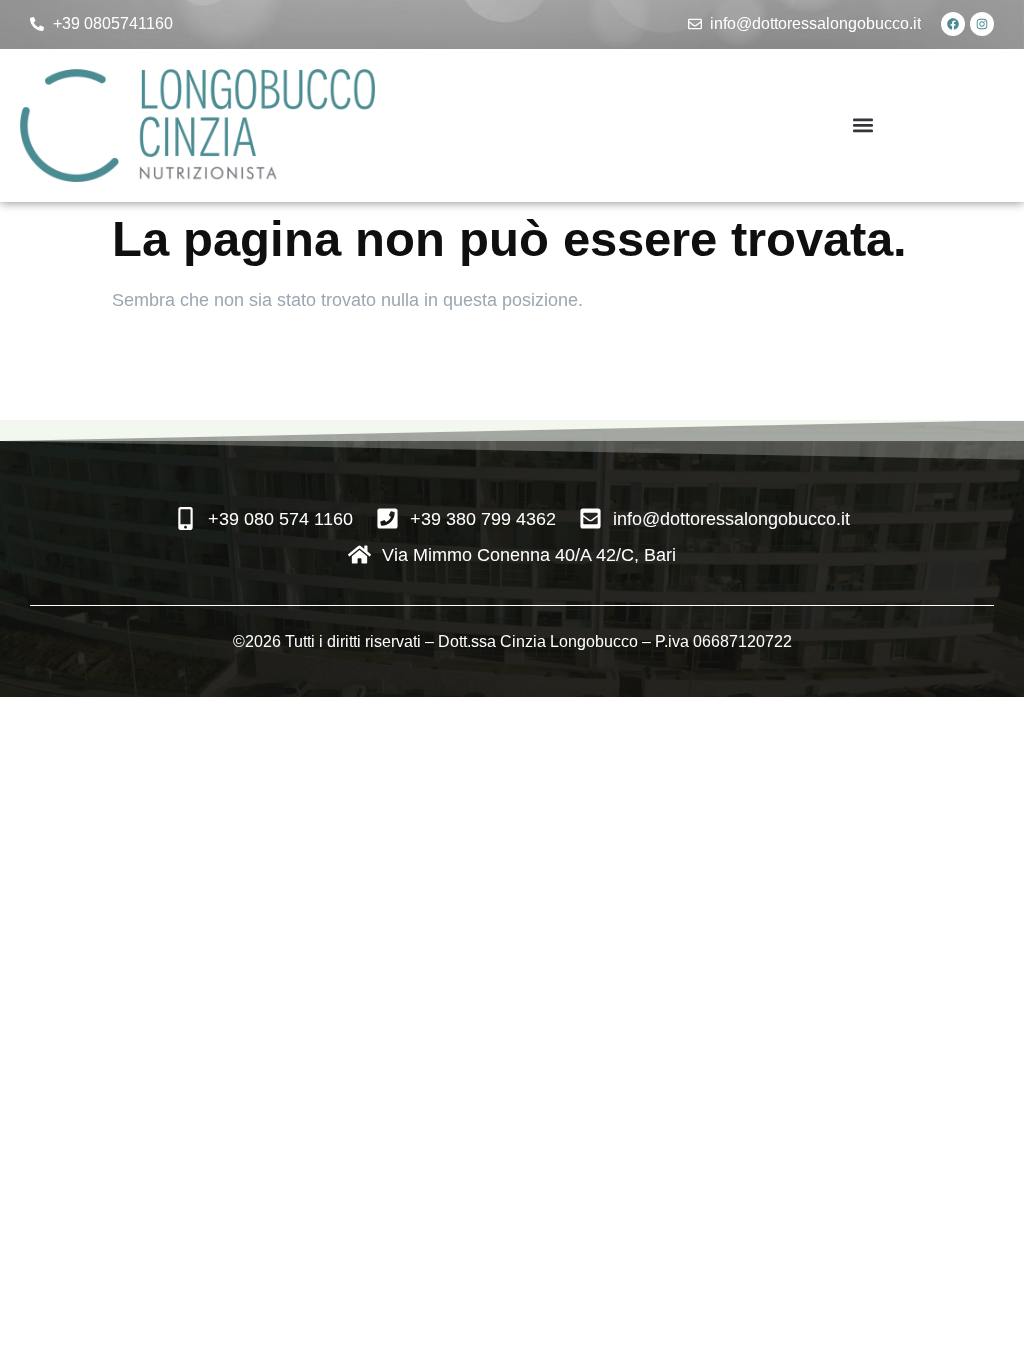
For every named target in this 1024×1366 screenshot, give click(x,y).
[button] (863, 125)
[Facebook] (953, 24)
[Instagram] (982, 24)
